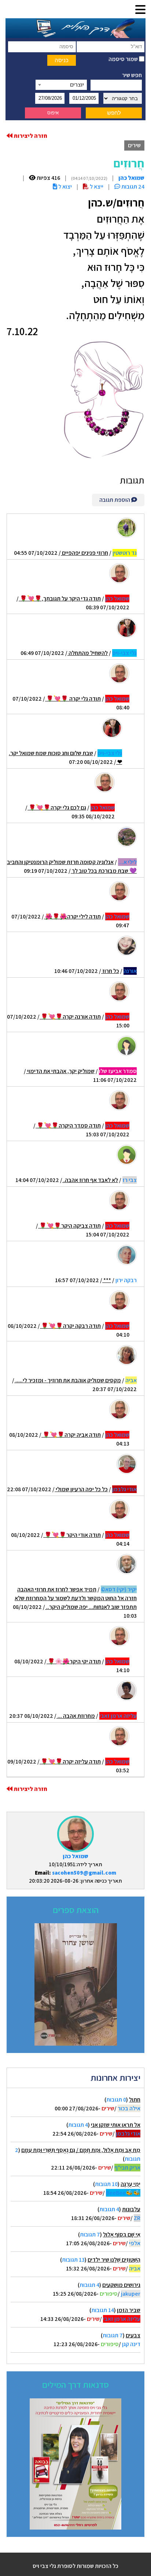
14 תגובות (103, 2310)
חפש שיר (132, 75)
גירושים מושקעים (121, 2285)
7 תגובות (90, 2234)
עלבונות (131, 2209)
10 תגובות (106, 2184)
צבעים (133, 2335)
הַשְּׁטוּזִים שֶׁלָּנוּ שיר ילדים (114, 2260)
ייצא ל (96, 187)
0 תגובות (116, 2100)
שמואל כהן (75, 1856)
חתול (135, 2100)
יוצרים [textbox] (77, 85)
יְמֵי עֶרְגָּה (130, 2184)
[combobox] (61, 85)
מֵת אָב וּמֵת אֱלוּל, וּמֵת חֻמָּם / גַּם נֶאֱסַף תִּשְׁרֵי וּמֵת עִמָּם (81, 2150)
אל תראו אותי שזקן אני (116, 2125)
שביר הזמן (129, 2310)
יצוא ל (65, 187)
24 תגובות (132, 187)
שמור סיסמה (124, 59)
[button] (140, 10)
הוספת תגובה (115, 500)
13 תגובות (73, 2260)
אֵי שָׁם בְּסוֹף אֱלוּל (122, 2234)
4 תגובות (78, 2125)
